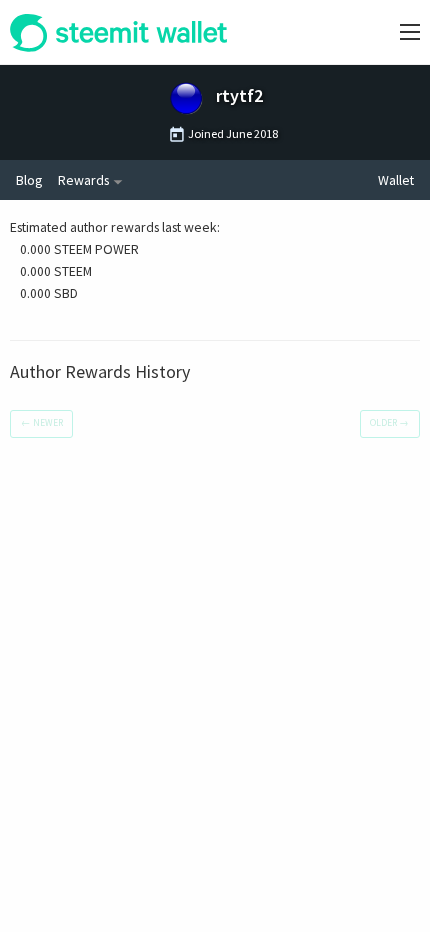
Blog (29, 180)
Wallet (396, 180)
